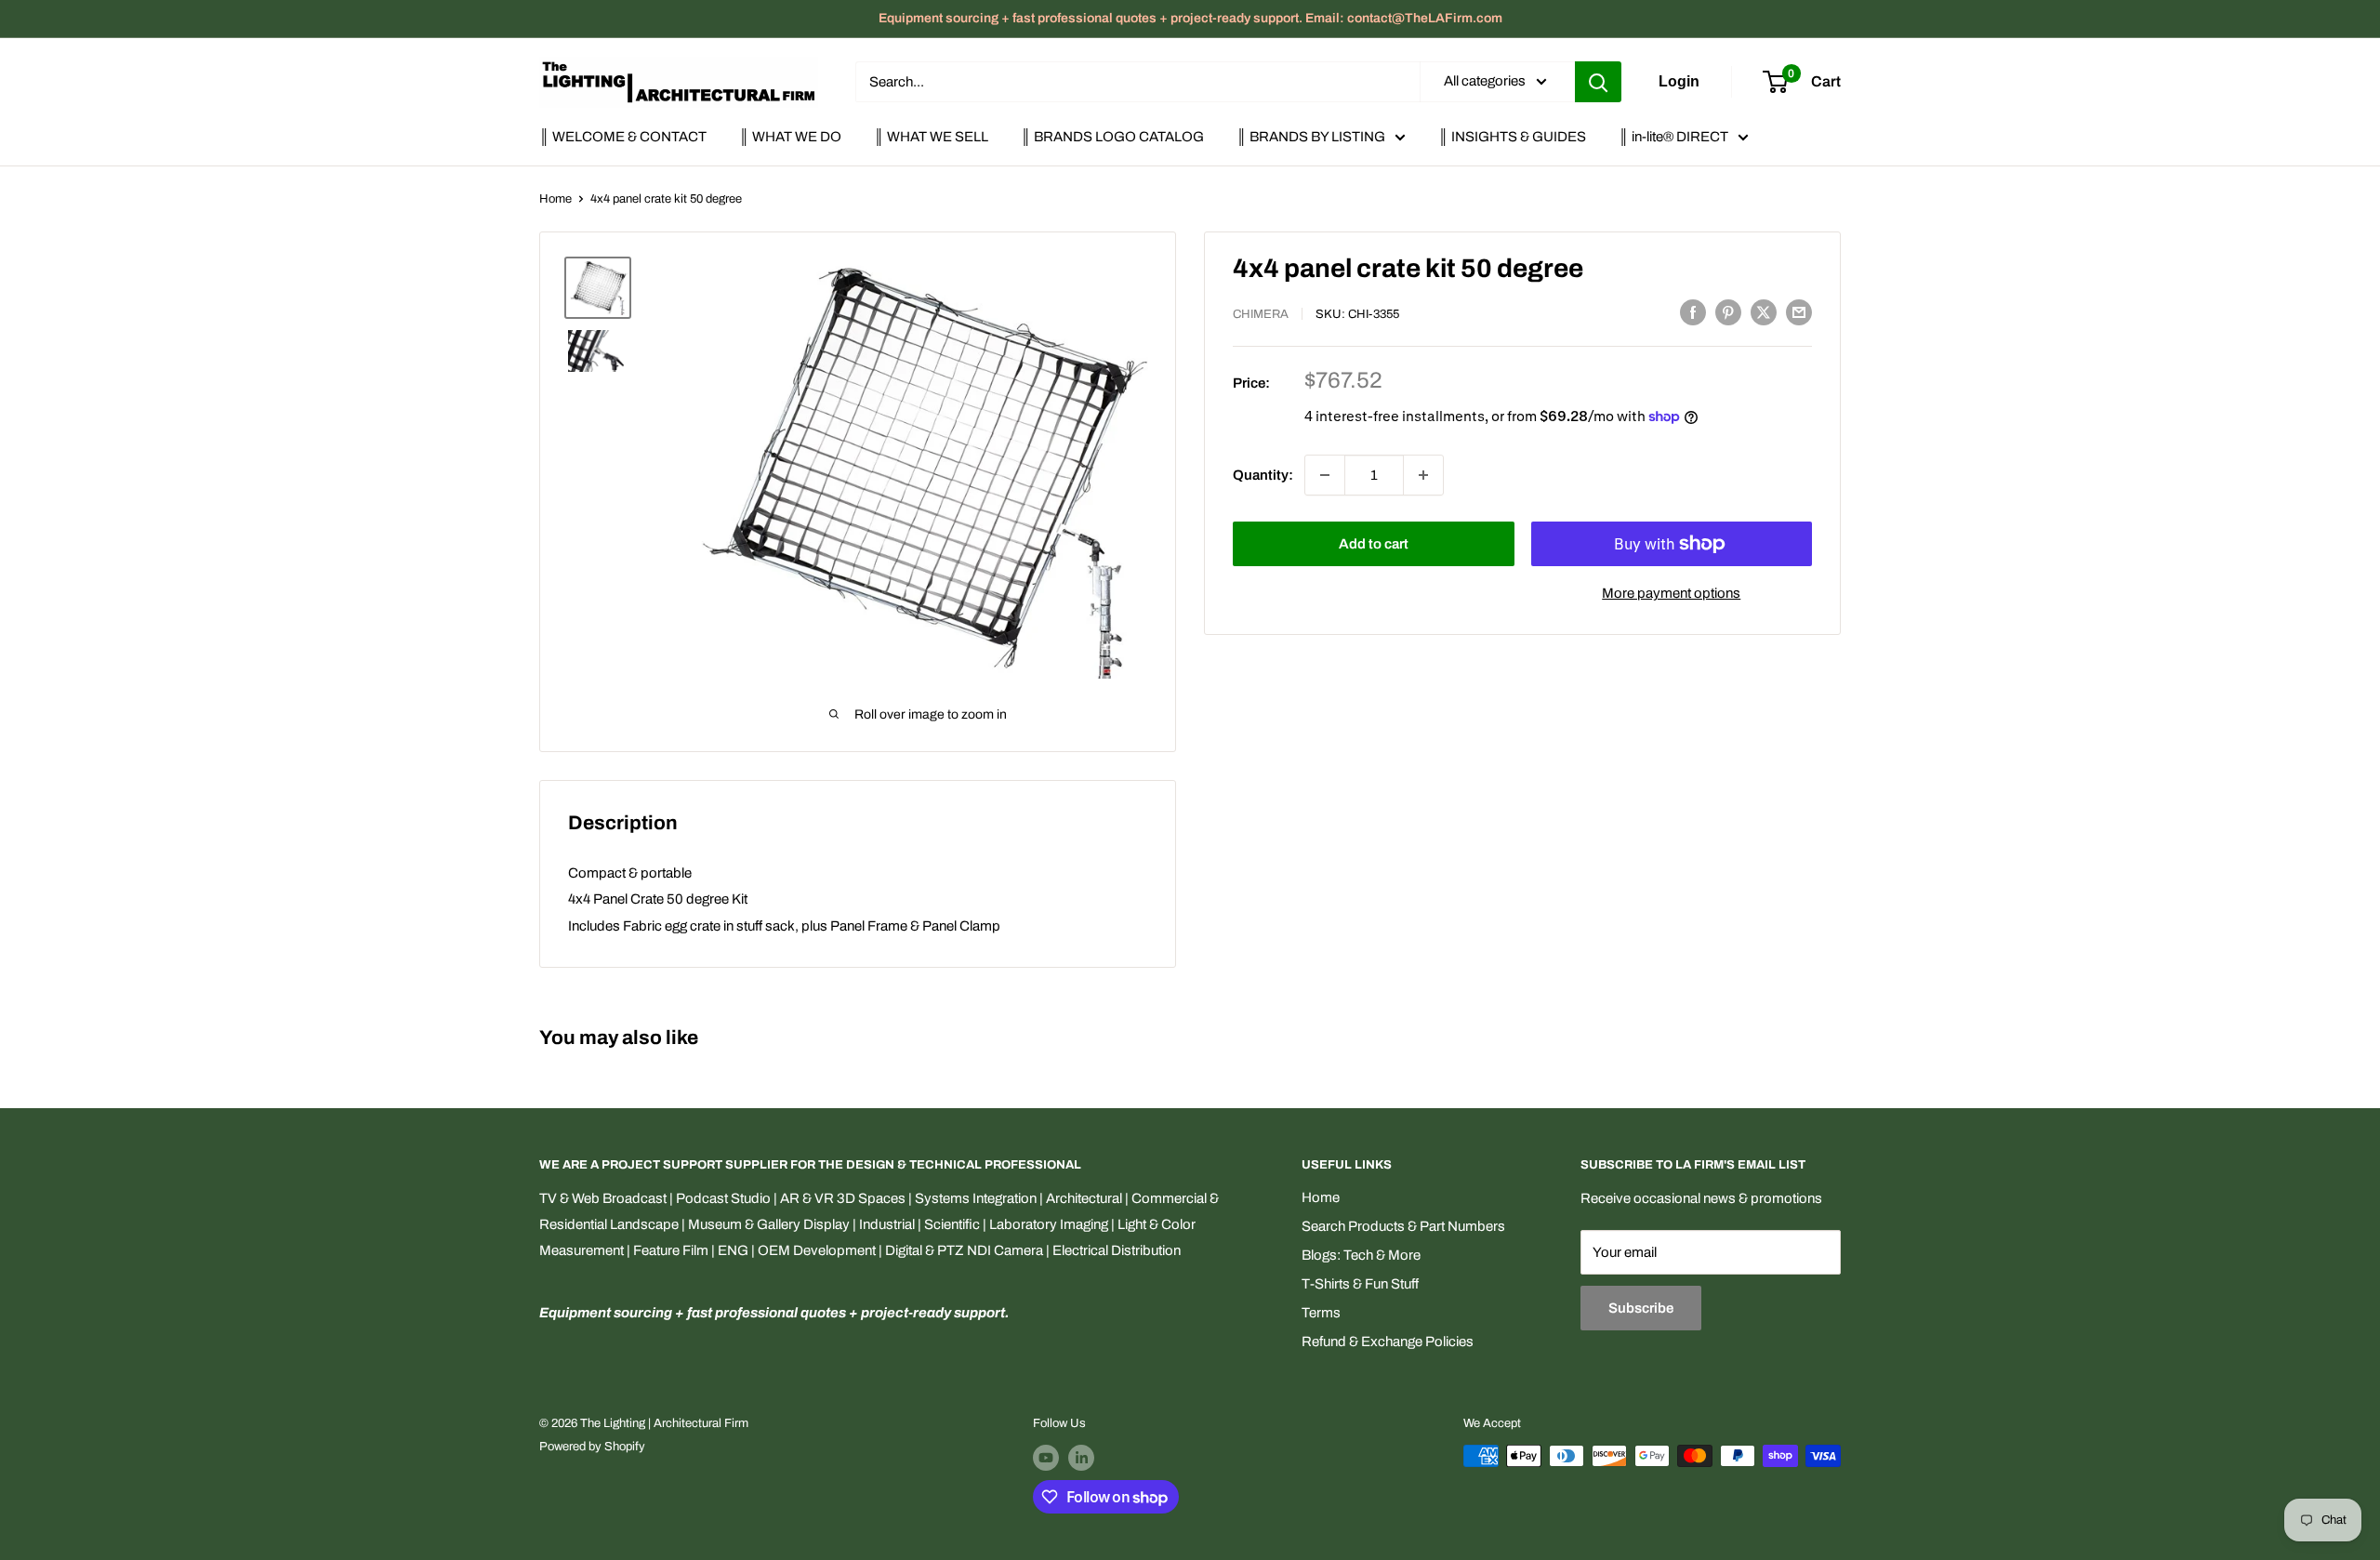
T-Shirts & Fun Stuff (1360, 1284)
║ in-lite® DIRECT (1673, 137)
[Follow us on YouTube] (1046, 1458)
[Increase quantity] (1423, 475)
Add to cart (1374, 544)
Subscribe (1641, 1308)
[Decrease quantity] (1325, 475)
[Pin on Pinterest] (1728, 312)
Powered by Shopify (592, 1447)
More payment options (1671, 593)
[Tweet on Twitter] (1764, 312)
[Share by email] (1799, 312)
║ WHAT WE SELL (931, 137)
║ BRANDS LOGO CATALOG (1112, 137)
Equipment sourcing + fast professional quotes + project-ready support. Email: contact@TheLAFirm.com (1190, 18)
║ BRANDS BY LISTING (1311, 137)
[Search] (1598, 82)
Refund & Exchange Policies (1388, 1342)
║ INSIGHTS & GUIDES (1512, 137)
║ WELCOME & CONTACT (623, 137)
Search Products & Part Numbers (1403, 1226)
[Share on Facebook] (1693, 312)
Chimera (1261, 314)
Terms (1321, 1313)
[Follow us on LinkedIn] (1081, 1458)
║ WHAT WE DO (790, 137)
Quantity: (1263, 475)
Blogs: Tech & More (1361, 1255)
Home (555, 199)
